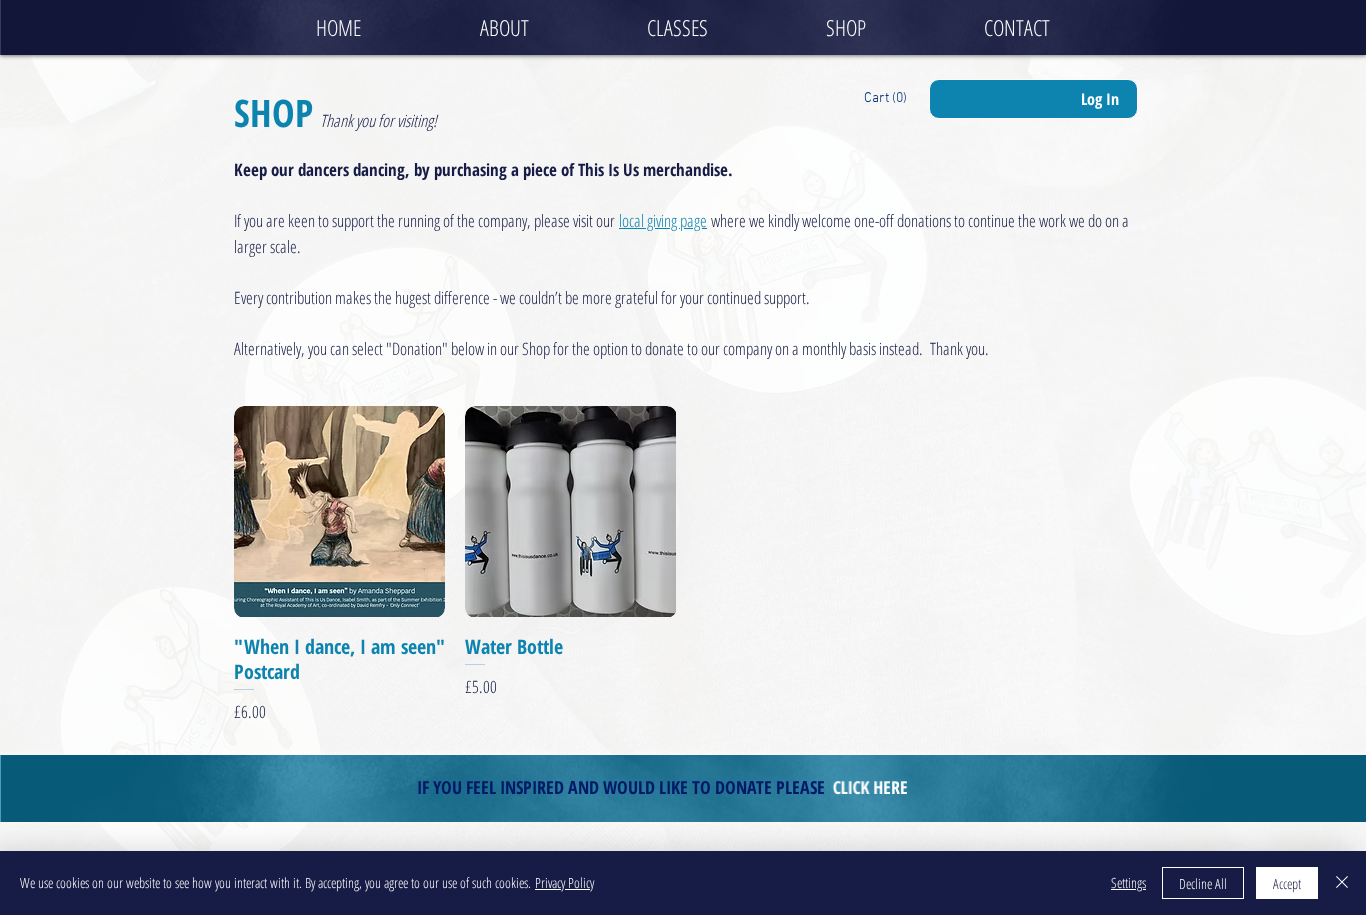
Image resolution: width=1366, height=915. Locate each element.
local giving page (663, 220)
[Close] (1342, 883)
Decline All (1203, 883)
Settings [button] (1128, 882)
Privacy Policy (564, 882)
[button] (888, 97)
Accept (1287, 883)
